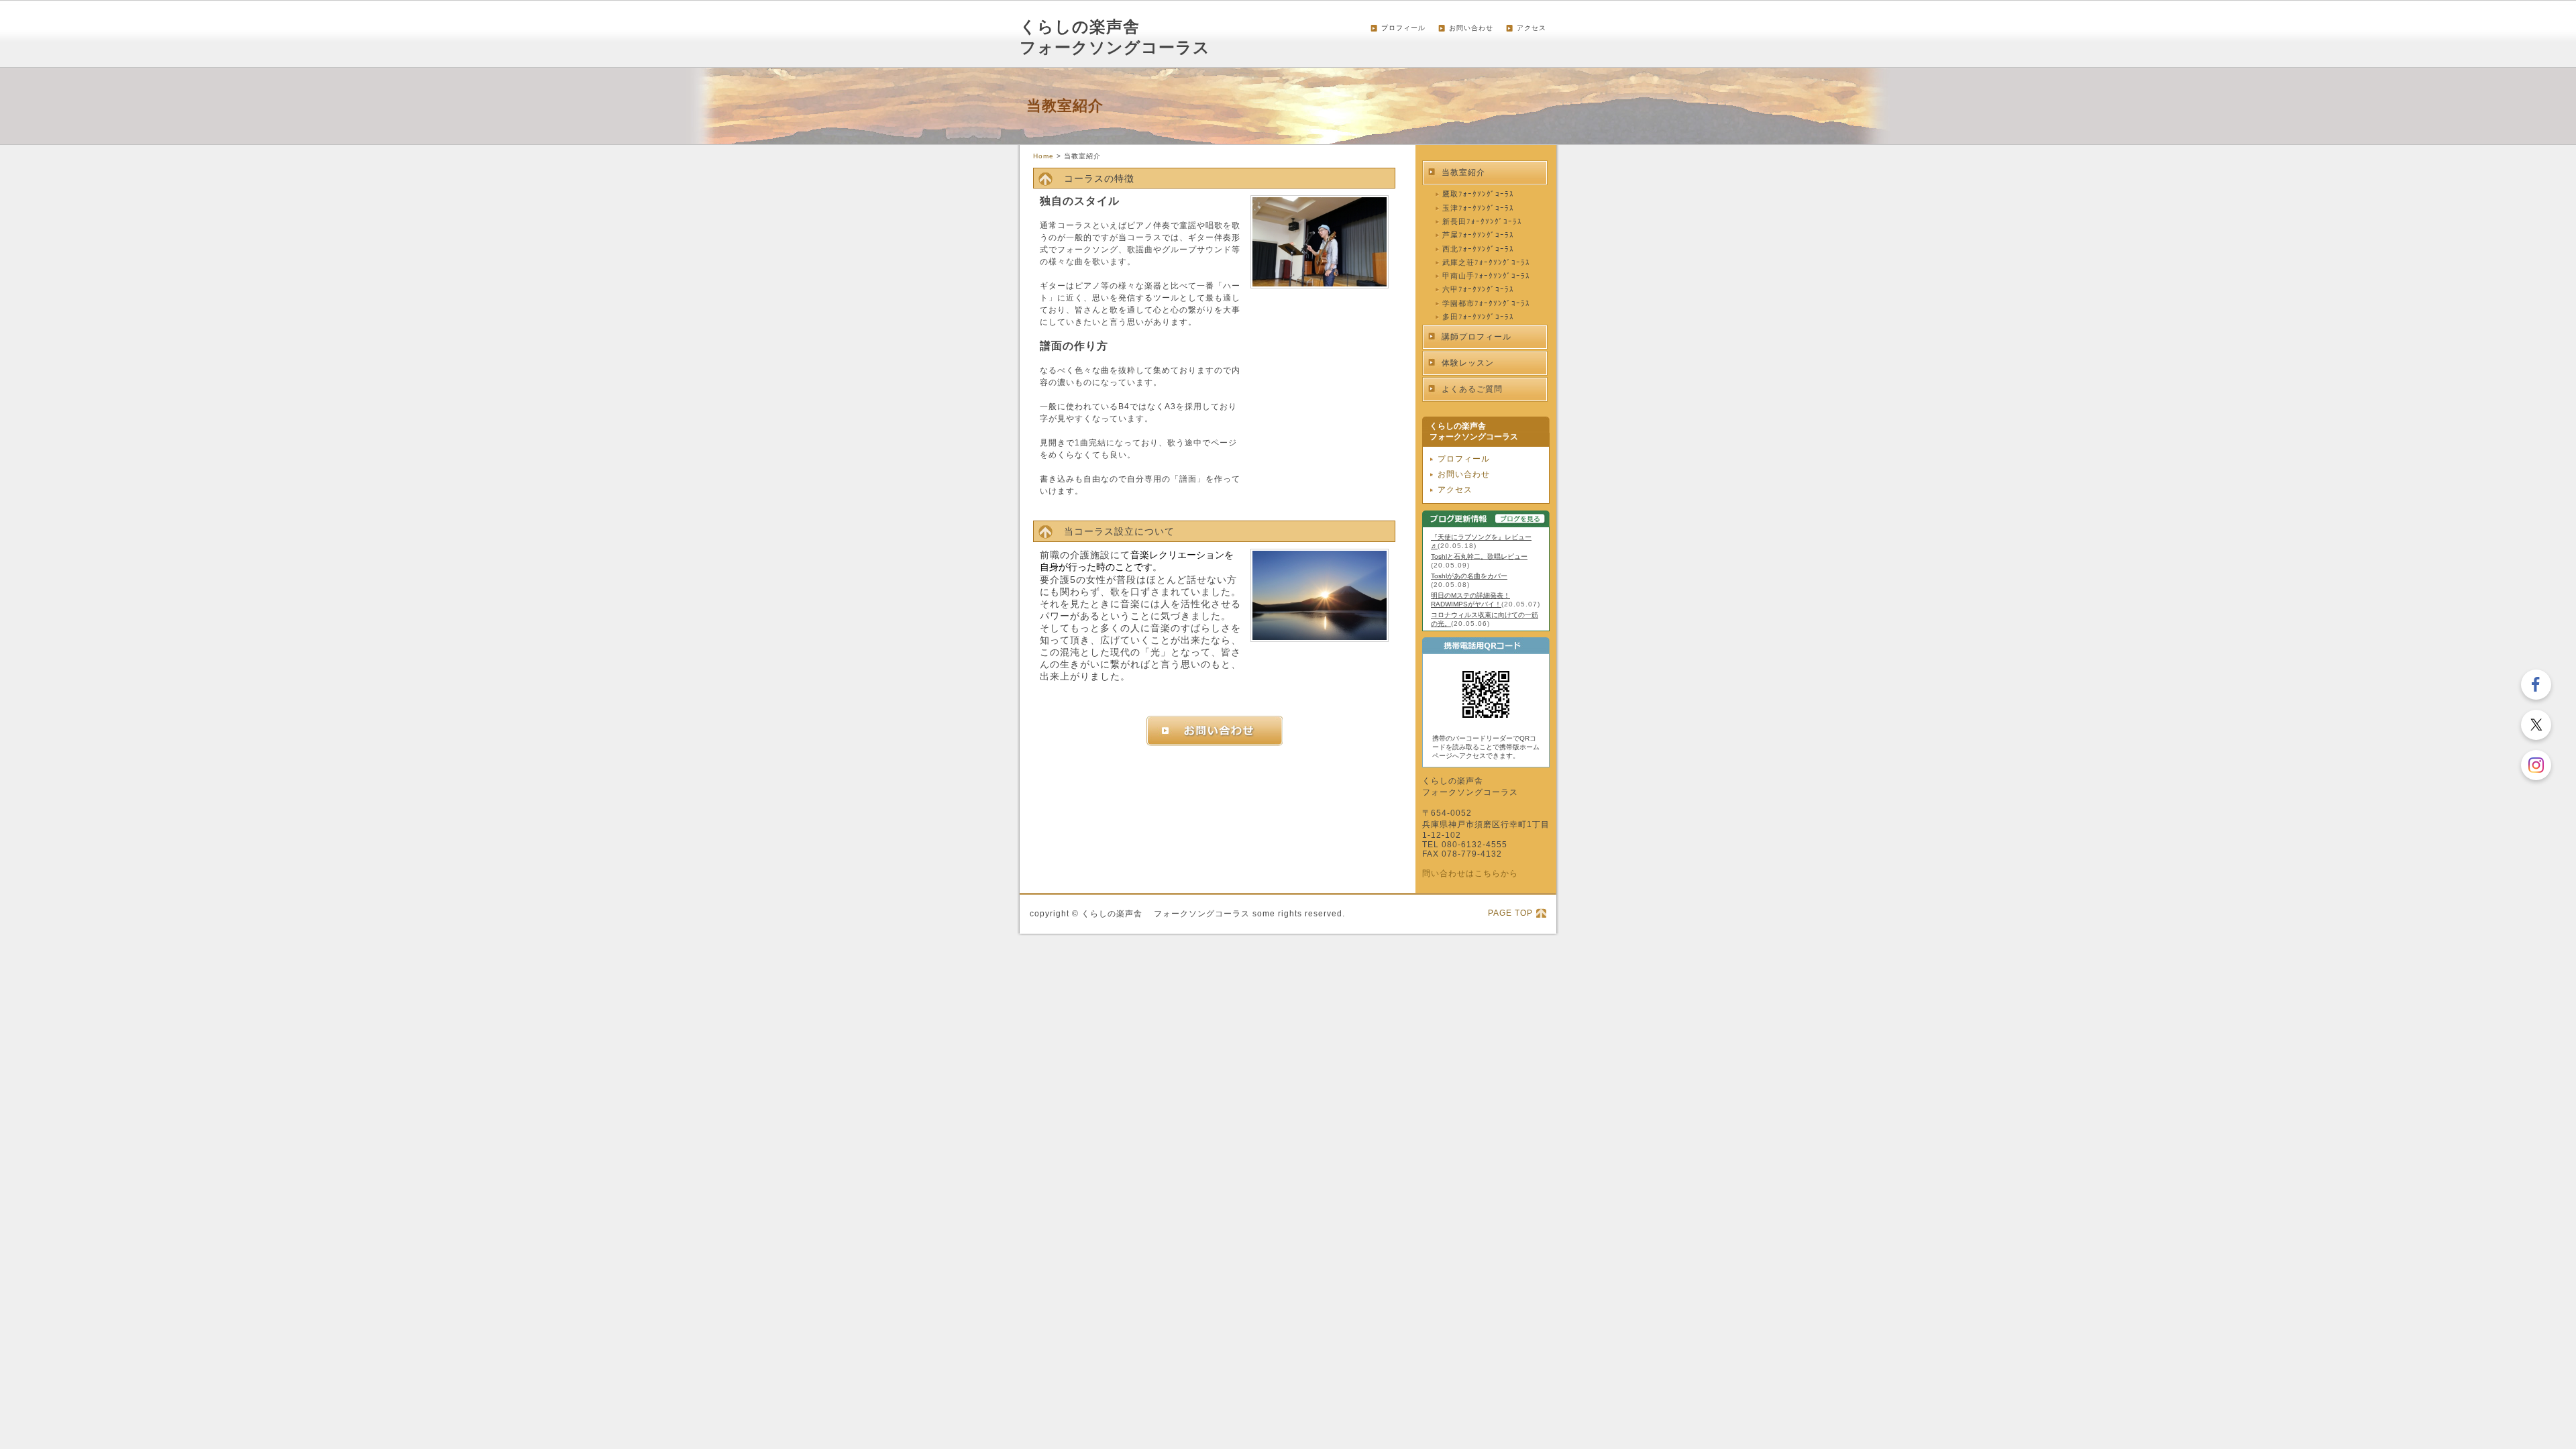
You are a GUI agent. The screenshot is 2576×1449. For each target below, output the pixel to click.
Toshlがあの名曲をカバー (1469, 576)
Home (1043, 156)
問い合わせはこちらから (1470, 873)
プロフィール (1403, 28)
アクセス (1532, 28)
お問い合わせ (1471, 28)
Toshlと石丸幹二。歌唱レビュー (1479, 556)
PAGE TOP (1510, 913)
